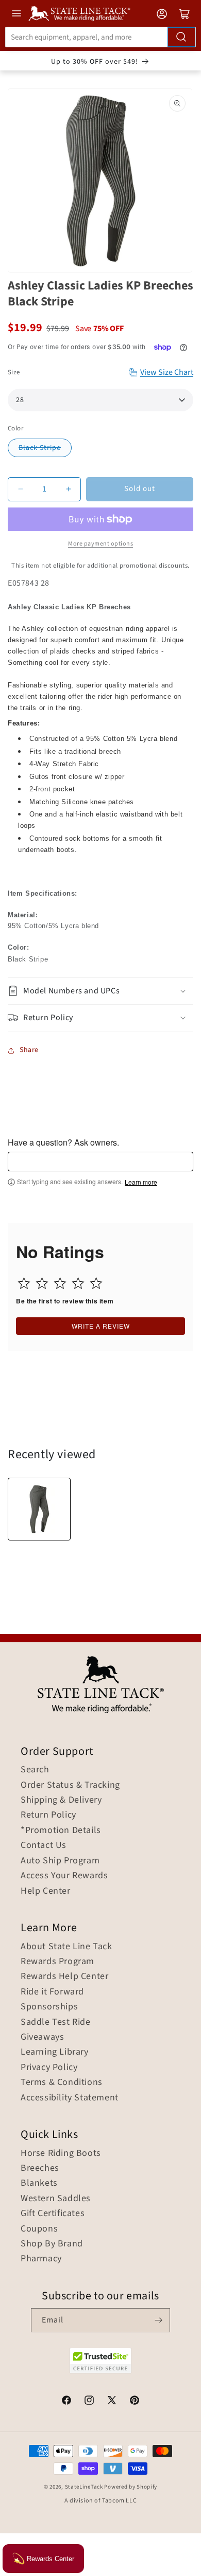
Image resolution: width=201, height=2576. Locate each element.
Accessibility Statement (70, 2098)
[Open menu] (16, 13)
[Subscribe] (158, 2320)
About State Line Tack (66, 1947)
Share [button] (29, 1050)
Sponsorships (49, 2007)
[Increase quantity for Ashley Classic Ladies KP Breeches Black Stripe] (68, 489)
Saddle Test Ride (56, 2022)
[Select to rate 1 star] (24, 1283)
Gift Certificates (53, 2214)
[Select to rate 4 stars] (78, 1283)
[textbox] (100, 1162)
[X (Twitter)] (112, 2402)
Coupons (39, 2229)
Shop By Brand (52, 2244)
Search (35, 1770)
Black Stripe (40, 448)
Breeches (40, 2168)
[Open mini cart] (185, 14)
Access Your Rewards (64, 1876)
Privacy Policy (49, 2067)
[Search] (181, 37)
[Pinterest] (135, 2402)
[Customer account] (162, 14)
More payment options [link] (100, 544)
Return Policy (48, 1815)
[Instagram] (89, 2402)
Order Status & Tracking (70, 1785)
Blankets (39, 2183)
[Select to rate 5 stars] (96, 1283)
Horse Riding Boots (61, 2153)
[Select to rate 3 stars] (60, 1283)
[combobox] (100, 37)
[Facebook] (66, 2402)
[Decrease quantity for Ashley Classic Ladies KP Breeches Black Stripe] (20, 489)
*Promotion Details (61, 1830)
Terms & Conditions (62, 2082)
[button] (100, 991)
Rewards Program (57, 1962)
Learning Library (55, 2052)
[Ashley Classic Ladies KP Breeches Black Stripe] (39, 1509)
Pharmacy (41, 2259)
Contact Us (44, 1845)
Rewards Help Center (64, 1976)
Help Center (46, 1891)
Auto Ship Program (60, 1861)
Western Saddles (56, 2199)
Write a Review (101, 1326)
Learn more (141, 1182)
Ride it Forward (52, 1992)
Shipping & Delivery (61, 1800)
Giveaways (42, 2037)
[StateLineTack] (79, 14)
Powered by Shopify (131, 2487)
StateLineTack (84, 2487)
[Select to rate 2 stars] (42, 1283)
